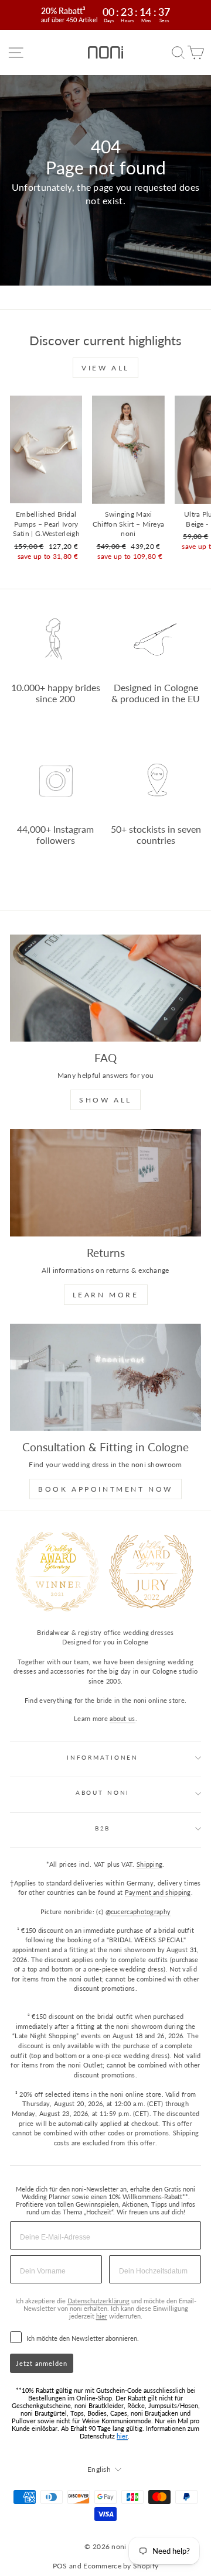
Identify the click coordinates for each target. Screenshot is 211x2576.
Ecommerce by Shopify (121, 2566)
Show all (105, 1100)
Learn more (106, 1295)
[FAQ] (105, 988)
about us (122, 1718)
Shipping (149, 1864)
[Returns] (105, 1182)
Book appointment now (105, 1489)
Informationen (103, 1758)
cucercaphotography (141, 1912)
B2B (103, 1828)
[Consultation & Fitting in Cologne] (105, 1377)
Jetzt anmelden (42, 2363)
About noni (103, 1793)
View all (105, 368)
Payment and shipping (158, 1892)
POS (60, 2566)
